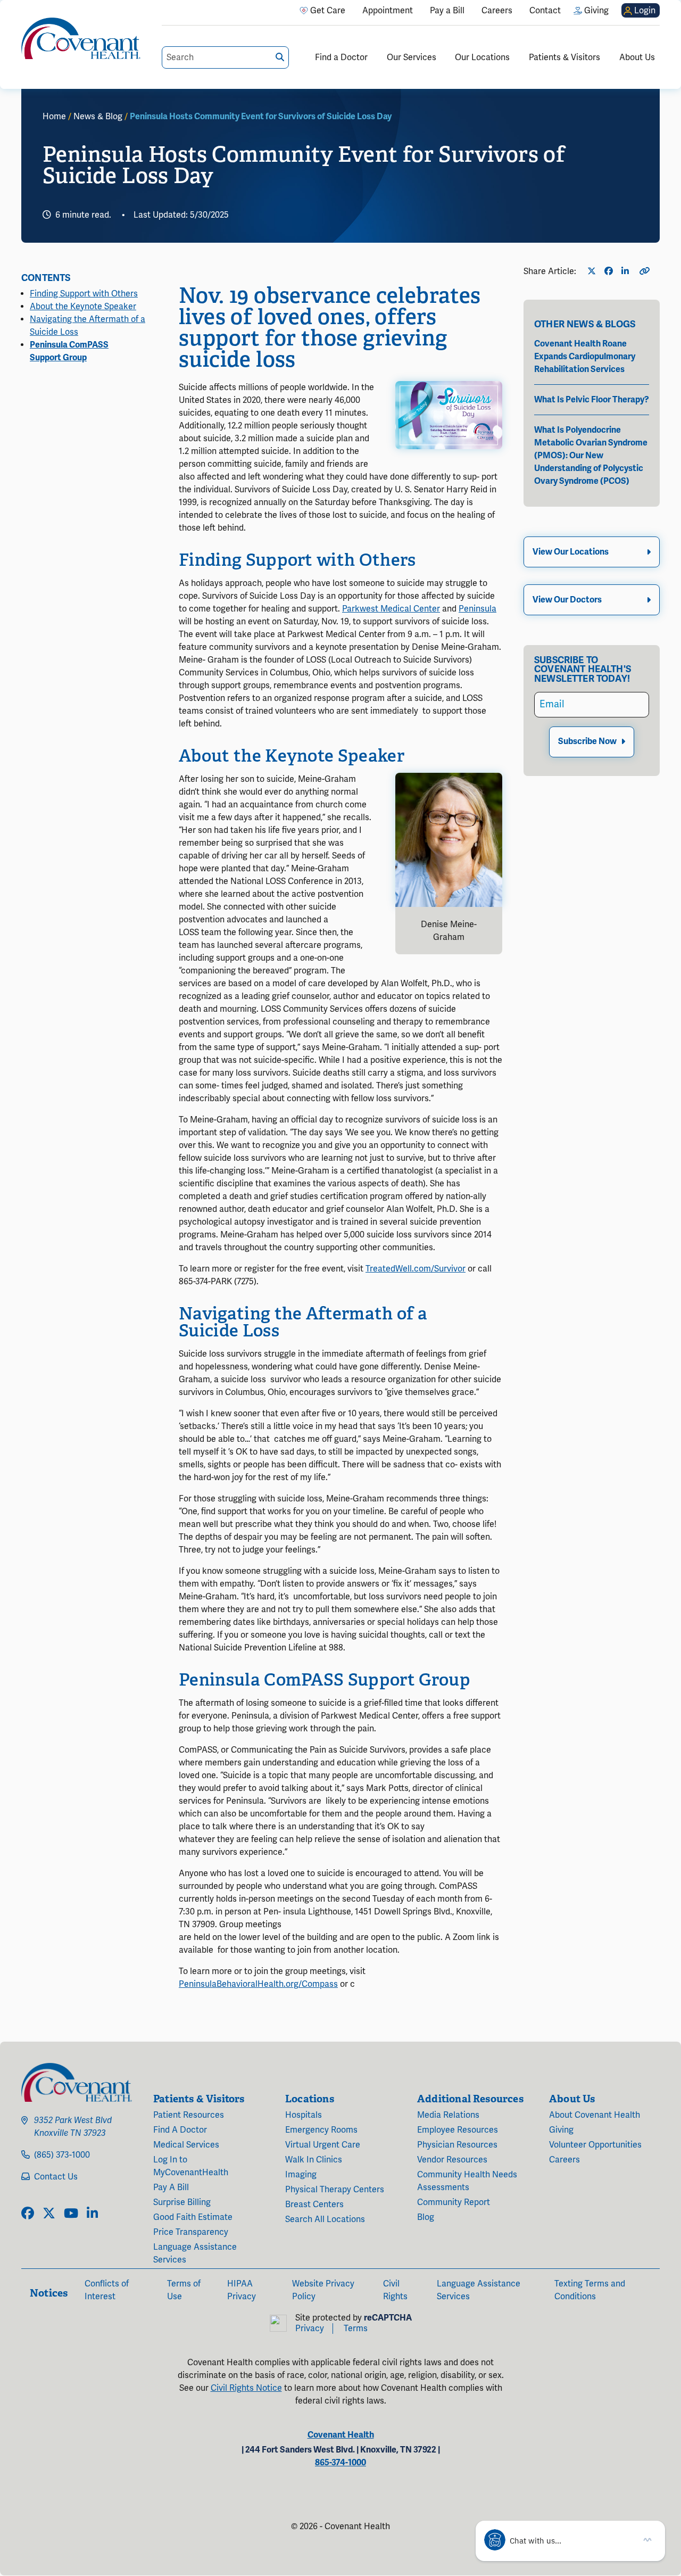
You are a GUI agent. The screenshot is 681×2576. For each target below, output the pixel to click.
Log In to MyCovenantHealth (191, 2166)
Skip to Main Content (9, 9)
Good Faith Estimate (193, 2217)
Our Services (412, 57)
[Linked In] (628, 271)
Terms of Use (184, 2290)
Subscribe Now (587, 742)
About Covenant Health (595, 2115)
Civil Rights (395, 2290)
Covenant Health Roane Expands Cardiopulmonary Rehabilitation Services (585, 357)
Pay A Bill (171, 2187)
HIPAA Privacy (242, 2290)
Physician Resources (457, 2145)
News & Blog (98, 117)
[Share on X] (594, 271)
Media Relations (448, 2115)
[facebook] (28, 2214)
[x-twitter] (49, 2214)
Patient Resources (189, 2115)
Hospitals (304, 2115)
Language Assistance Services (195, 2253)
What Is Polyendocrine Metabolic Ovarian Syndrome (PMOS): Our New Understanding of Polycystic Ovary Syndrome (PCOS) (591, 456)
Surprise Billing (182, 2202)
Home (54, 117)
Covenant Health (341, 2435)
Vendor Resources (452, 2160)
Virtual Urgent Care (323, 2145)
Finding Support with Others (84, 294)
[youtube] (71, 2214)
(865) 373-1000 (62, 2155)
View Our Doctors (567, 600)
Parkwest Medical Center (391, 609)
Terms (356, 2329)
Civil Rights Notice (246, 2388)
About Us (637, 57)
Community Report (454, 2202)
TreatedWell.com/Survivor (416, 1269)
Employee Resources (458, 2130)
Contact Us (56, 2177)
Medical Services (186, 2145)
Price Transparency (191, 2232)
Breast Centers (314, 2205)
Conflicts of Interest (107, 2290)
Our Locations (482, 57)
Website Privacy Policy (323, 2290)
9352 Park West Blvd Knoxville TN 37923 (73, 2127)
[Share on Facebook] (611, 271)
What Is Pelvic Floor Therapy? (592, 400)
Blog (426, 2217)
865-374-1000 (340, 2463)
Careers (564, 2160)
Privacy (310, 2329)
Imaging (301, 2175)
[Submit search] (280, 57)
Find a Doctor (341, 57)
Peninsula (477, 609)
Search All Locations (325, 2219)
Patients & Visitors (564, 57)
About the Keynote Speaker (83, 307)
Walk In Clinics (314, 2160)
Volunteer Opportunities (595, 2145)
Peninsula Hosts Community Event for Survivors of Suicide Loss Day (261, 117)
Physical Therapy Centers (335, 2190)
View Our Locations (571, 552)
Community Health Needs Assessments (467, 2181)
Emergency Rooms (321, 2130)
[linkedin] (92, 2214)
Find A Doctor (180, 2130)
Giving (561, 2130)
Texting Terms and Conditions (590, 2290)
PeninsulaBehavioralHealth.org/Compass (258, 1984)
